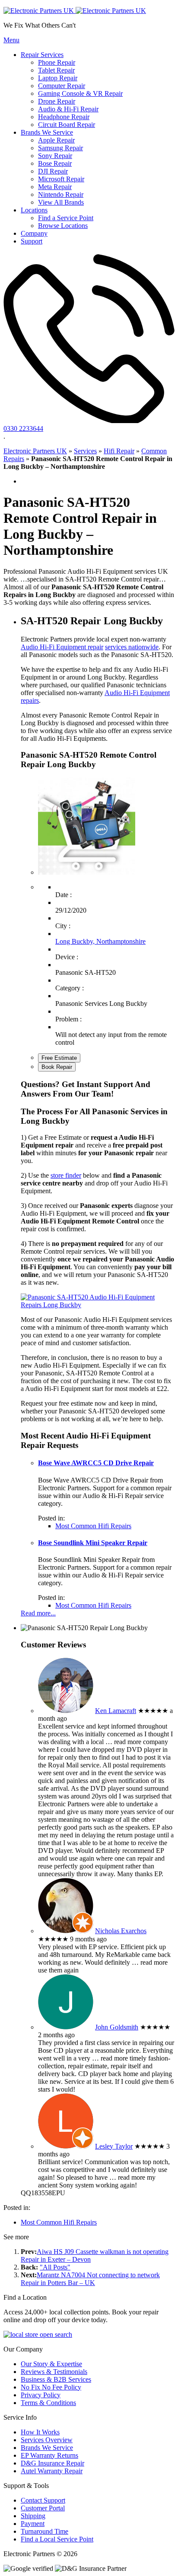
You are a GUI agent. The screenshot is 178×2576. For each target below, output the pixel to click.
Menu (11, 40)
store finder (66, 1175)
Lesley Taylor (114, 2146)
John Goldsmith (117, 2027)
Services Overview (47, 2440)
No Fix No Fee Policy (51, 2387)
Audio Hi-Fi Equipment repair (62, 647)
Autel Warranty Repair (52, 2471)
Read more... (38, 1613)
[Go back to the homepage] (75, 11)
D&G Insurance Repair (52, 2463)
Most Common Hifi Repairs (93, 1526)
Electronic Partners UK (35, 451)
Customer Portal (43, 2508)
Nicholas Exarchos (121, 1931)
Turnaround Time (44, 2531)
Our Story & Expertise (51, 2364)
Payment (33, 2524)
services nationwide (132, 647)
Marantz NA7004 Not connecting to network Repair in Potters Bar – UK (90, 2279)
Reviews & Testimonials (54, 2372)
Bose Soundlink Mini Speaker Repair (93, 1543)
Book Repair (57, 1067)
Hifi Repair (119, 451)
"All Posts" (55, 2267)
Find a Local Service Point (57, 2539)
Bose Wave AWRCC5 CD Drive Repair (96, 1463)
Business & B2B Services (56, 2379)
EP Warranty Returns (49, 2455)
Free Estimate (59, 1058)
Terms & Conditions (48, 2403)
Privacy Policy (41, 2395)
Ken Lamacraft (116, 1711)
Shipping (33, 2516)
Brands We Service (47, 2448)
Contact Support (43, 2500)
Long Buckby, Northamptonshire (100, 941)
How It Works (40, 2432)
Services (85, 451)
